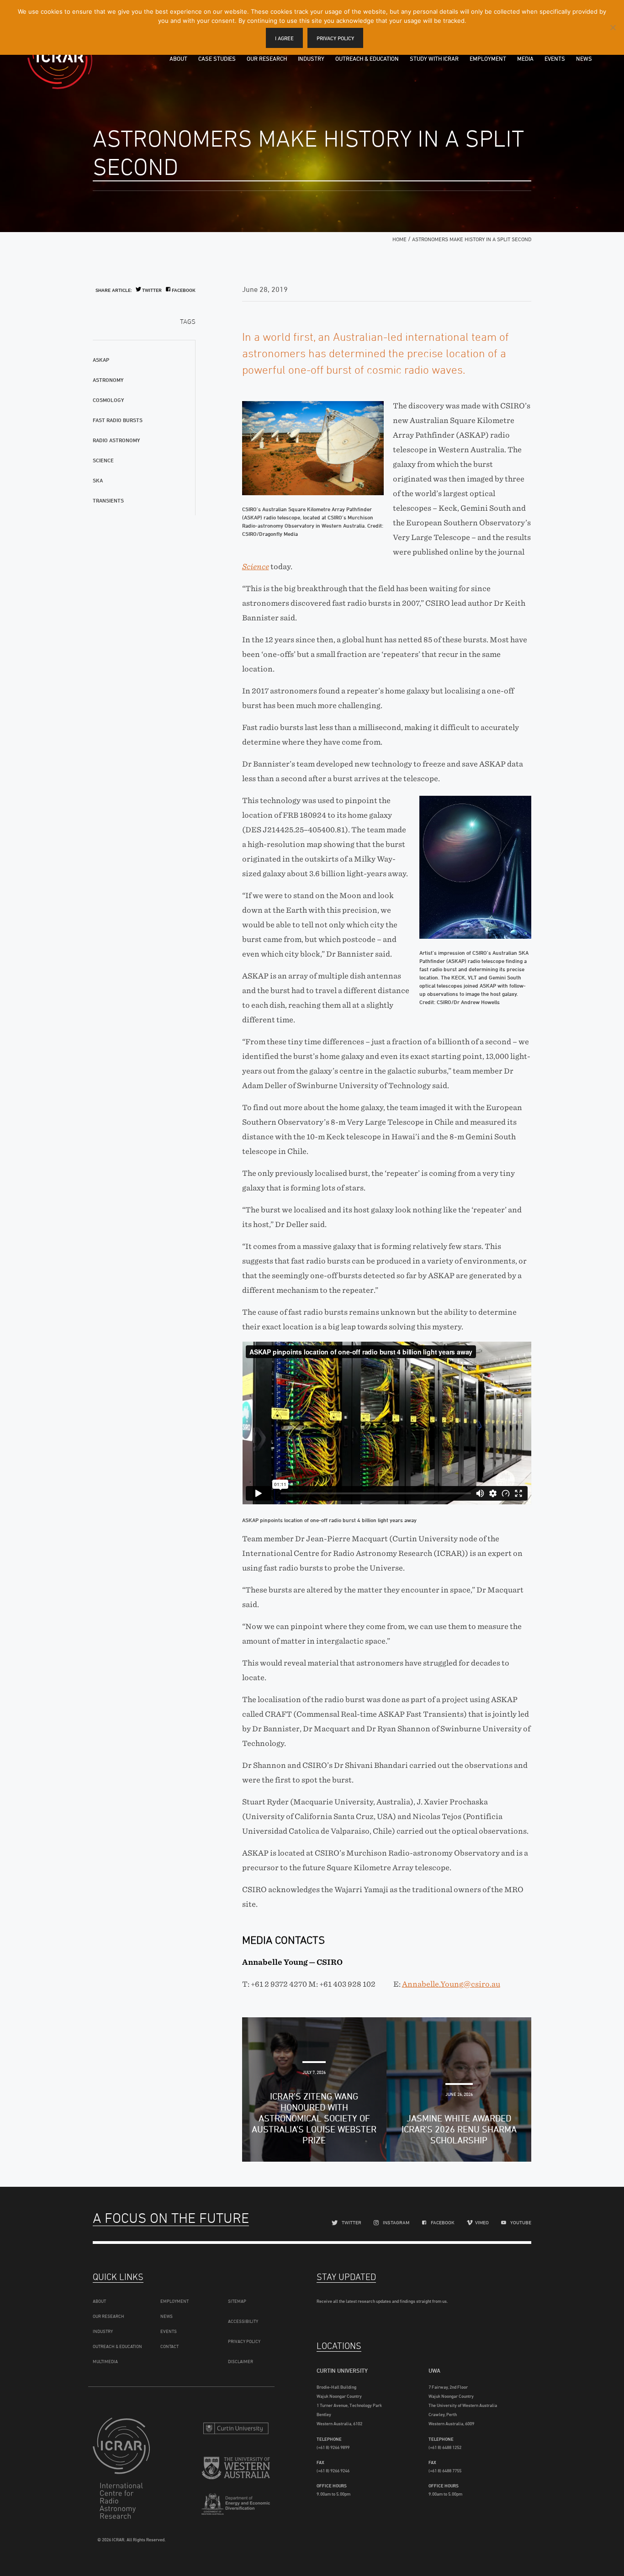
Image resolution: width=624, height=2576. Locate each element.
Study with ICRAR (434, 58)
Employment (488, 58)
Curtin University (236, 2428)
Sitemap (237, 2301)
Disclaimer (241, 2361)
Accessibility (243, 2321)
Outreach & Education (367, 58)
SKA (98, 480)
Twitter (152, 290)
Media (525, 58)
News (584, 58)
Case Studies (217, 58)
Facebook (184, 290)
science (103, 460)
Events (555, 58)
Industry (311, 58)
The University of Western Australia (236, 2469)
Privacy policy (335, 38)
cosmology (108, 400)
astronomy (108, 380)
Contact (169, 2346)
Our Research (267, 58)
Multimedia (105, 2361)
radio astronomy (116, 440)
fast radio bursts (118, 420)
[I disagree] (613, 27)
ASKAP (101, 360)
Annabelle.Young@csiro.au (451, 1984)
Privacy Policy (244, 2341)
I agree (284, 38)
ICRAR (60, 57)
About (178, 58)
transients (108, 500)
